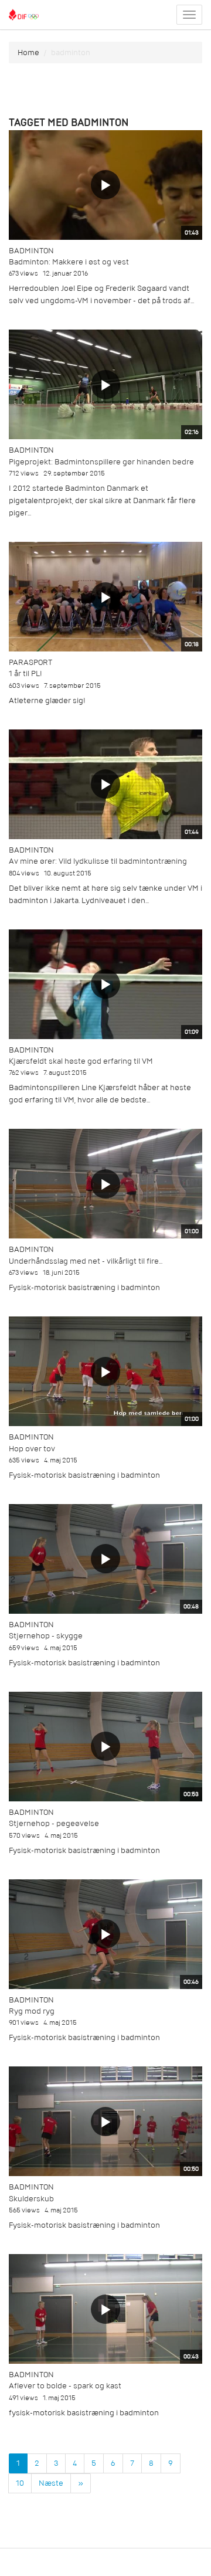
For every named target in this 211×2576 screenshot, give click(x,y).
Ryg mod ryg (32, 2011)
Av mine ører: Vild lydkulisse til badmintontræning (98, 861)
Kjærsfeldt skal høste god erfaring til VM (81, 1061)
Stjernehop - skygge (46, 1636)
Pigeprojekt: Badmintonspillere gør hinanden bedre (101, 462)
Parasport (30, 662)
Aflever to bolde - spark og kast (65, 2386)
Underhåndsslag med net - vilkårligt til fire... (86, 1261)
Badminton (31, 251)
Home (28, 52)
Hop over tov (32, 1449)
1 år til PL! (25, 673)
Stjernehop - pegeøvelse (54, 1823)
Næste (51, 2483)
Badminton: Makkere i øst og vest (69, 262)
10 (20, 2483)
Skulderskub (31, 2199)
